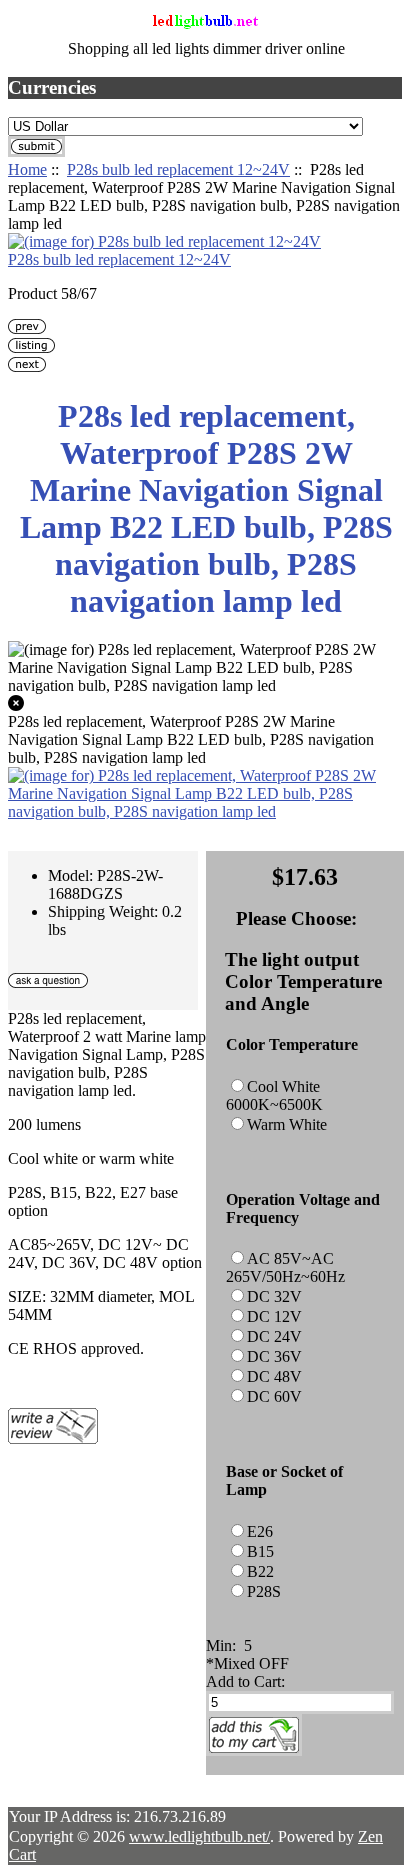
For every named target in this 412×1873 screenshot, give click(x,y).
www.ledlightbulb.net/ (199, 1836)
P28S (264, 1591)
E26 (260, 1531)
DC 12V (274, 1316)
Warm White (287, 1124)
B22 (260, 1571)
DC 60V (274, 1396)
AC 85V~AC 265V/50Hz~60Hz (285, 1267)
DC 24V (274, 1336)
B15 (260, 1551)
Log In (366, 39)
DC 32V (274, 1296)
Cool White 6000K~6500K (274, 1095)
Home (368, 21)
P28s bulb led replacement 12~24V (178, 169)
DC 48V (274, 1376)
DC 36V (274, 1356)
